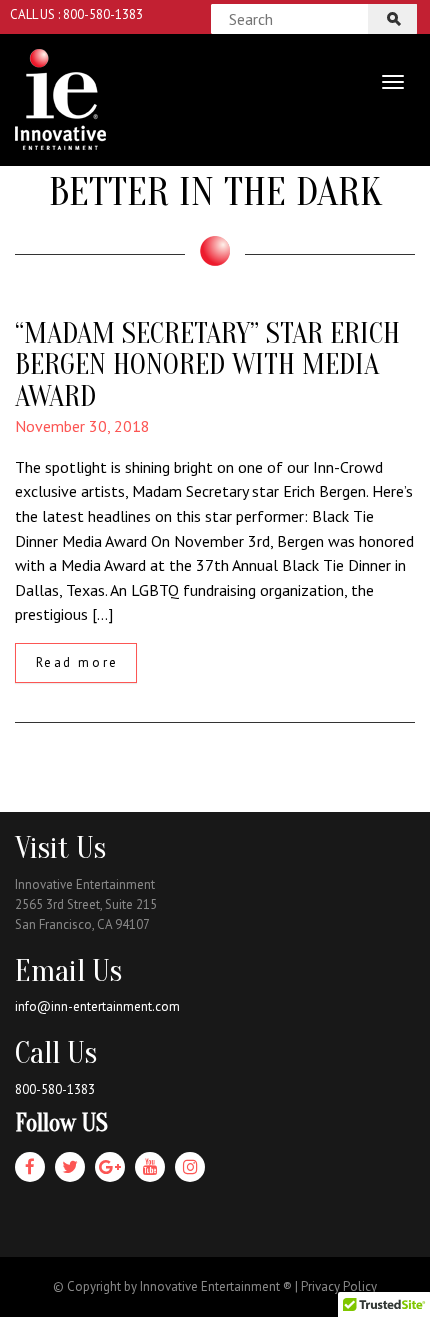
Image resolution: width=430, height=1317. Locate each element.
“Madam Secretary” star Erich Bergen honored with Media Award (207, 366)
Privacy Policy (339, 1286)
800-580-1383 (55, 1089)
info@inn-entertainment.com (97, 1006)
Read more (77, 662)
